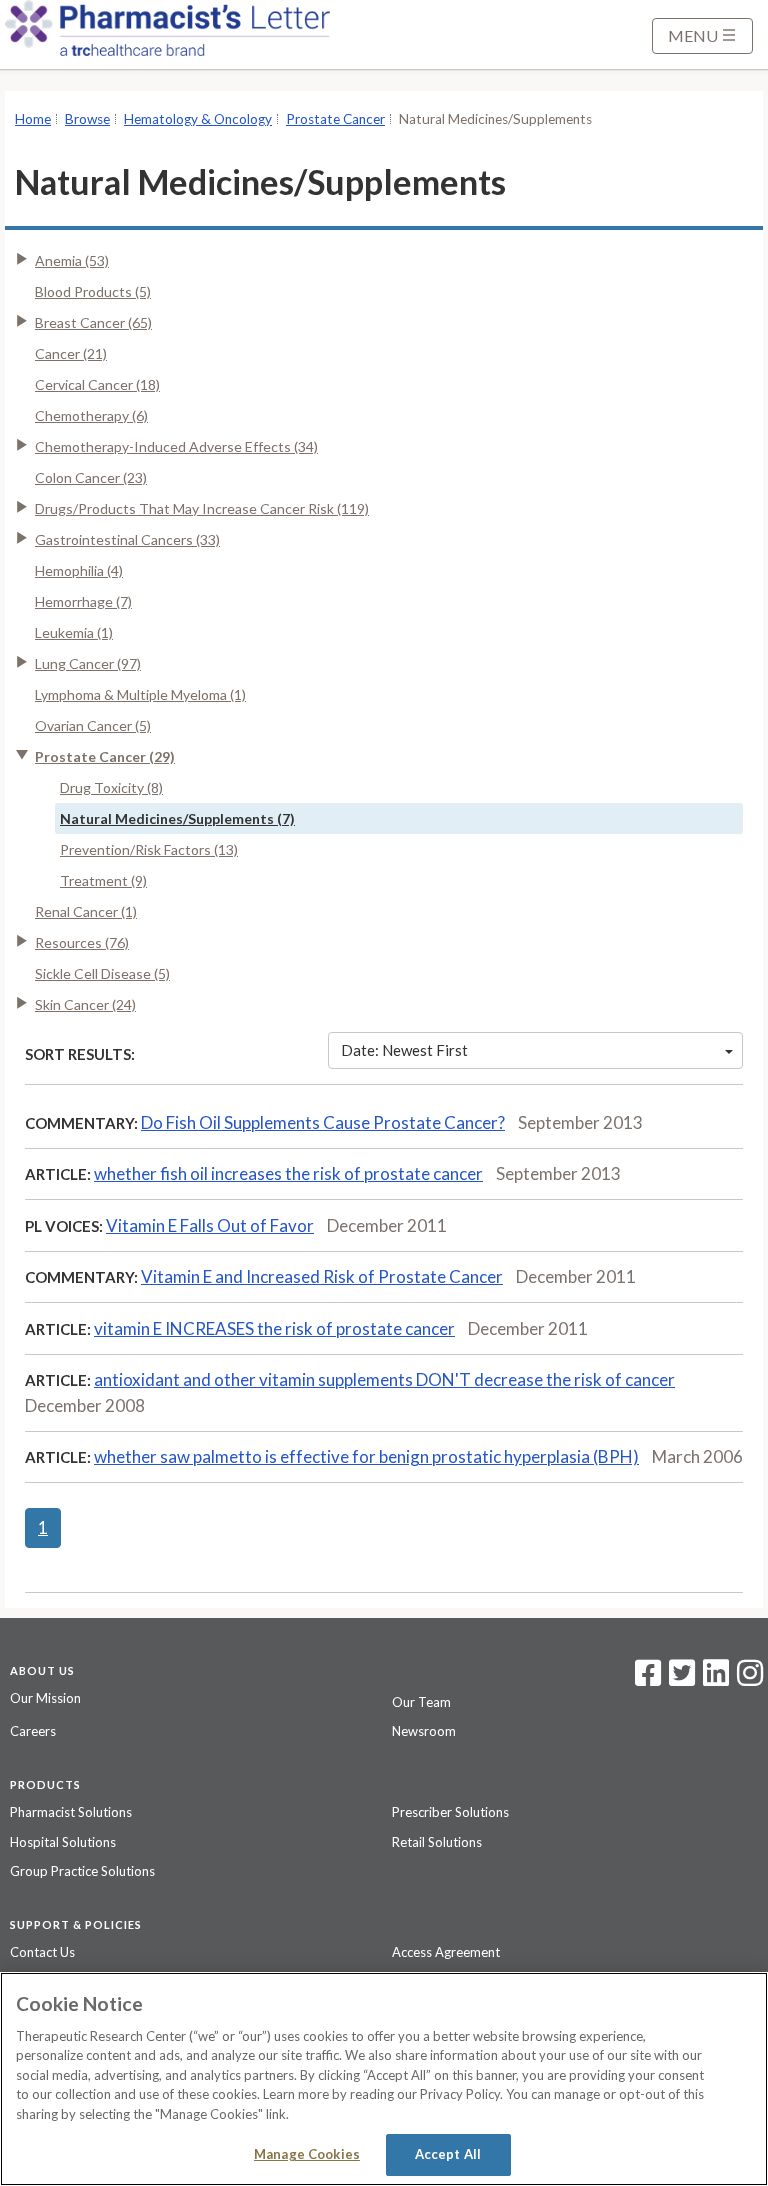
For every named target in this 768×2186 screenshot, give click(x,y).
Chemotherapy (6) (91, 415)
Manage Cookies (307, 2154)
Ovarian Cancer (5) (93, 725)
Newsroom (424, 1731)
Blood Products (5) (93, 291)
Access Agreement (446, 1952)
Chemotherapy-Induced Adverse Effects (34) (176, 446)
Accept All (448, 2154)
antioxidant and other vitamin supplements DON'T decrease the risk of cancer (384, 1379)
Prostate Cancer (335, 119)
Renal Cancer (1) (86, 911)
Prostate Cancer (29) (105, 756)
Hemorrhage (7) (83, 601)
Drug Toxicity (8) (111, 787)
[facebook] (648, 1679)
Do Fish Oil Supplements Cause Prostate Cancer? (323, 1122)
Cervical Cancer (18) (97, 384)
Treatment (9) (103, 880)
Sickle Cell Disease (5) (102, 973)
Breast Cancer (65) (93, 322)
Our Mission (45, 1698)
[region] (384, 2079)
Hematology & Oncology (198, 119)
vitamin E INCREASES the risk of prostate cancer (274, 1328)
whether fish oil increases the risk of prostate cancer (288, 1173)
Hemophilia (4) (79, 570)
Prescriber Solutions (450, 1812)
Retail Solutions (437, 1842)
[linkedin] (716, 1679)
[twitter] (679, 1679)
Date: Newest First (404, 1050)
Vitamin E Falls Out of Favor (210, 1225)
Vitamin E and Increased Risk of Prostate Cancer (322, 1276)
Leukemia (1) (74, 632)
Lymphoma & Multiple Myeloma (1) (140, 694)
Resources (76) (82, 942)
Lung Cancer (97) (88, 663)
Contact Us (42, 1952)
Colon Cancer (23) (91, 477)
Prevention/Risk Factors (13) (149, 849)
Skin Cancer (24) (85, 1004)
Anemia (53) (72, 260)
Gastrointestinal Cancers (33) (127, 539)
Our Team (421, 1702)
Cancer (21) (71, 353)
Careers (33, 1731)
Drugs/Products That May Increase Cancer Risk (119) (202, 508)
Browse (87, 119)
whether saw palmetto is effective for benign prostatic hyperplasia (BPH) (366, 1456)
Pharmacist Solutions (71, 1812)
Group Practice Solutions (82, 1871)
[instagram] (750, 1679)
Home (33, 119)
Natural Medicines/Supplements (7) (177, 818)
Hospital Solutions (63, 1842)
